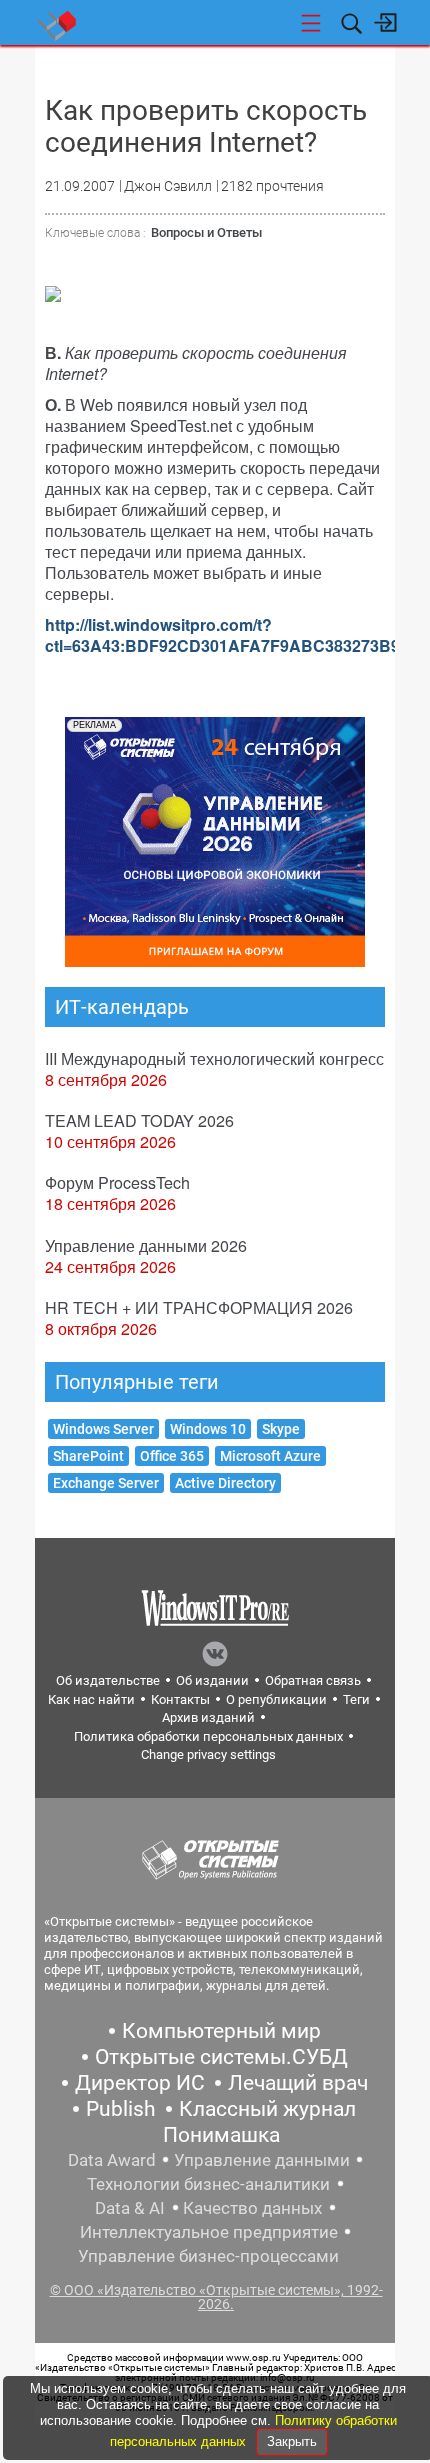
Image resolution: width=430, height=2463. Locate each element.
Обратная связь (313, 1680)
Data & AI (130, 2208)
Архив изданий (208, 1717)
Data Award (112, 2160)
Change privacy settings (208, 1754)
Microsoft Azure (270, 1456)
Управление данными (262, 2160)
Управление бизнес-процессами (208, 2256)
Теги (356, 1699)
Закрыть (292, 2441)
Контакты (180, 1699)
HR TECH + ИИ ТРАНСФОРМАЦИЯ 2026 (199, 1307)
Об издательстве (108, 1680)
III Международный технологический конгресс (214, 1058)
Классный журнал (267, 2109)
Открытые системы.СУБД (221, 2057)
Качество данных (252, 2208)
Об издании (212, 1680)
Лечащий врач (298, 2083)
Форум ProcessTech (117, 1182)
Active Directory (225, 1483)
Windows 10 (208, 1429)
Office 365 (172, 1456)
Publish (121, 2109)
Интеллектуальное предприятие (209, 2232)
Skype (281, 1429)
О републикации (276, 1699)
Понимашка (221, 2135)
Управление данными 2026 (146, 1245)
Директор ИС (140, 2083)
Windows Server (103, 1429)
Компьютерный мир (221, 2031)
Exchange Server (106, 1483)
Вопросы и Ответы (206, 232)
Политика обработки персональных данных (208, 1736)
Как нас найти (91, 1699)
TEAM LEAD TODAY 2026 (139, 1120)
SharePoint (88, 1456)
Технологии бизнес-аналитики (208, 2184)
